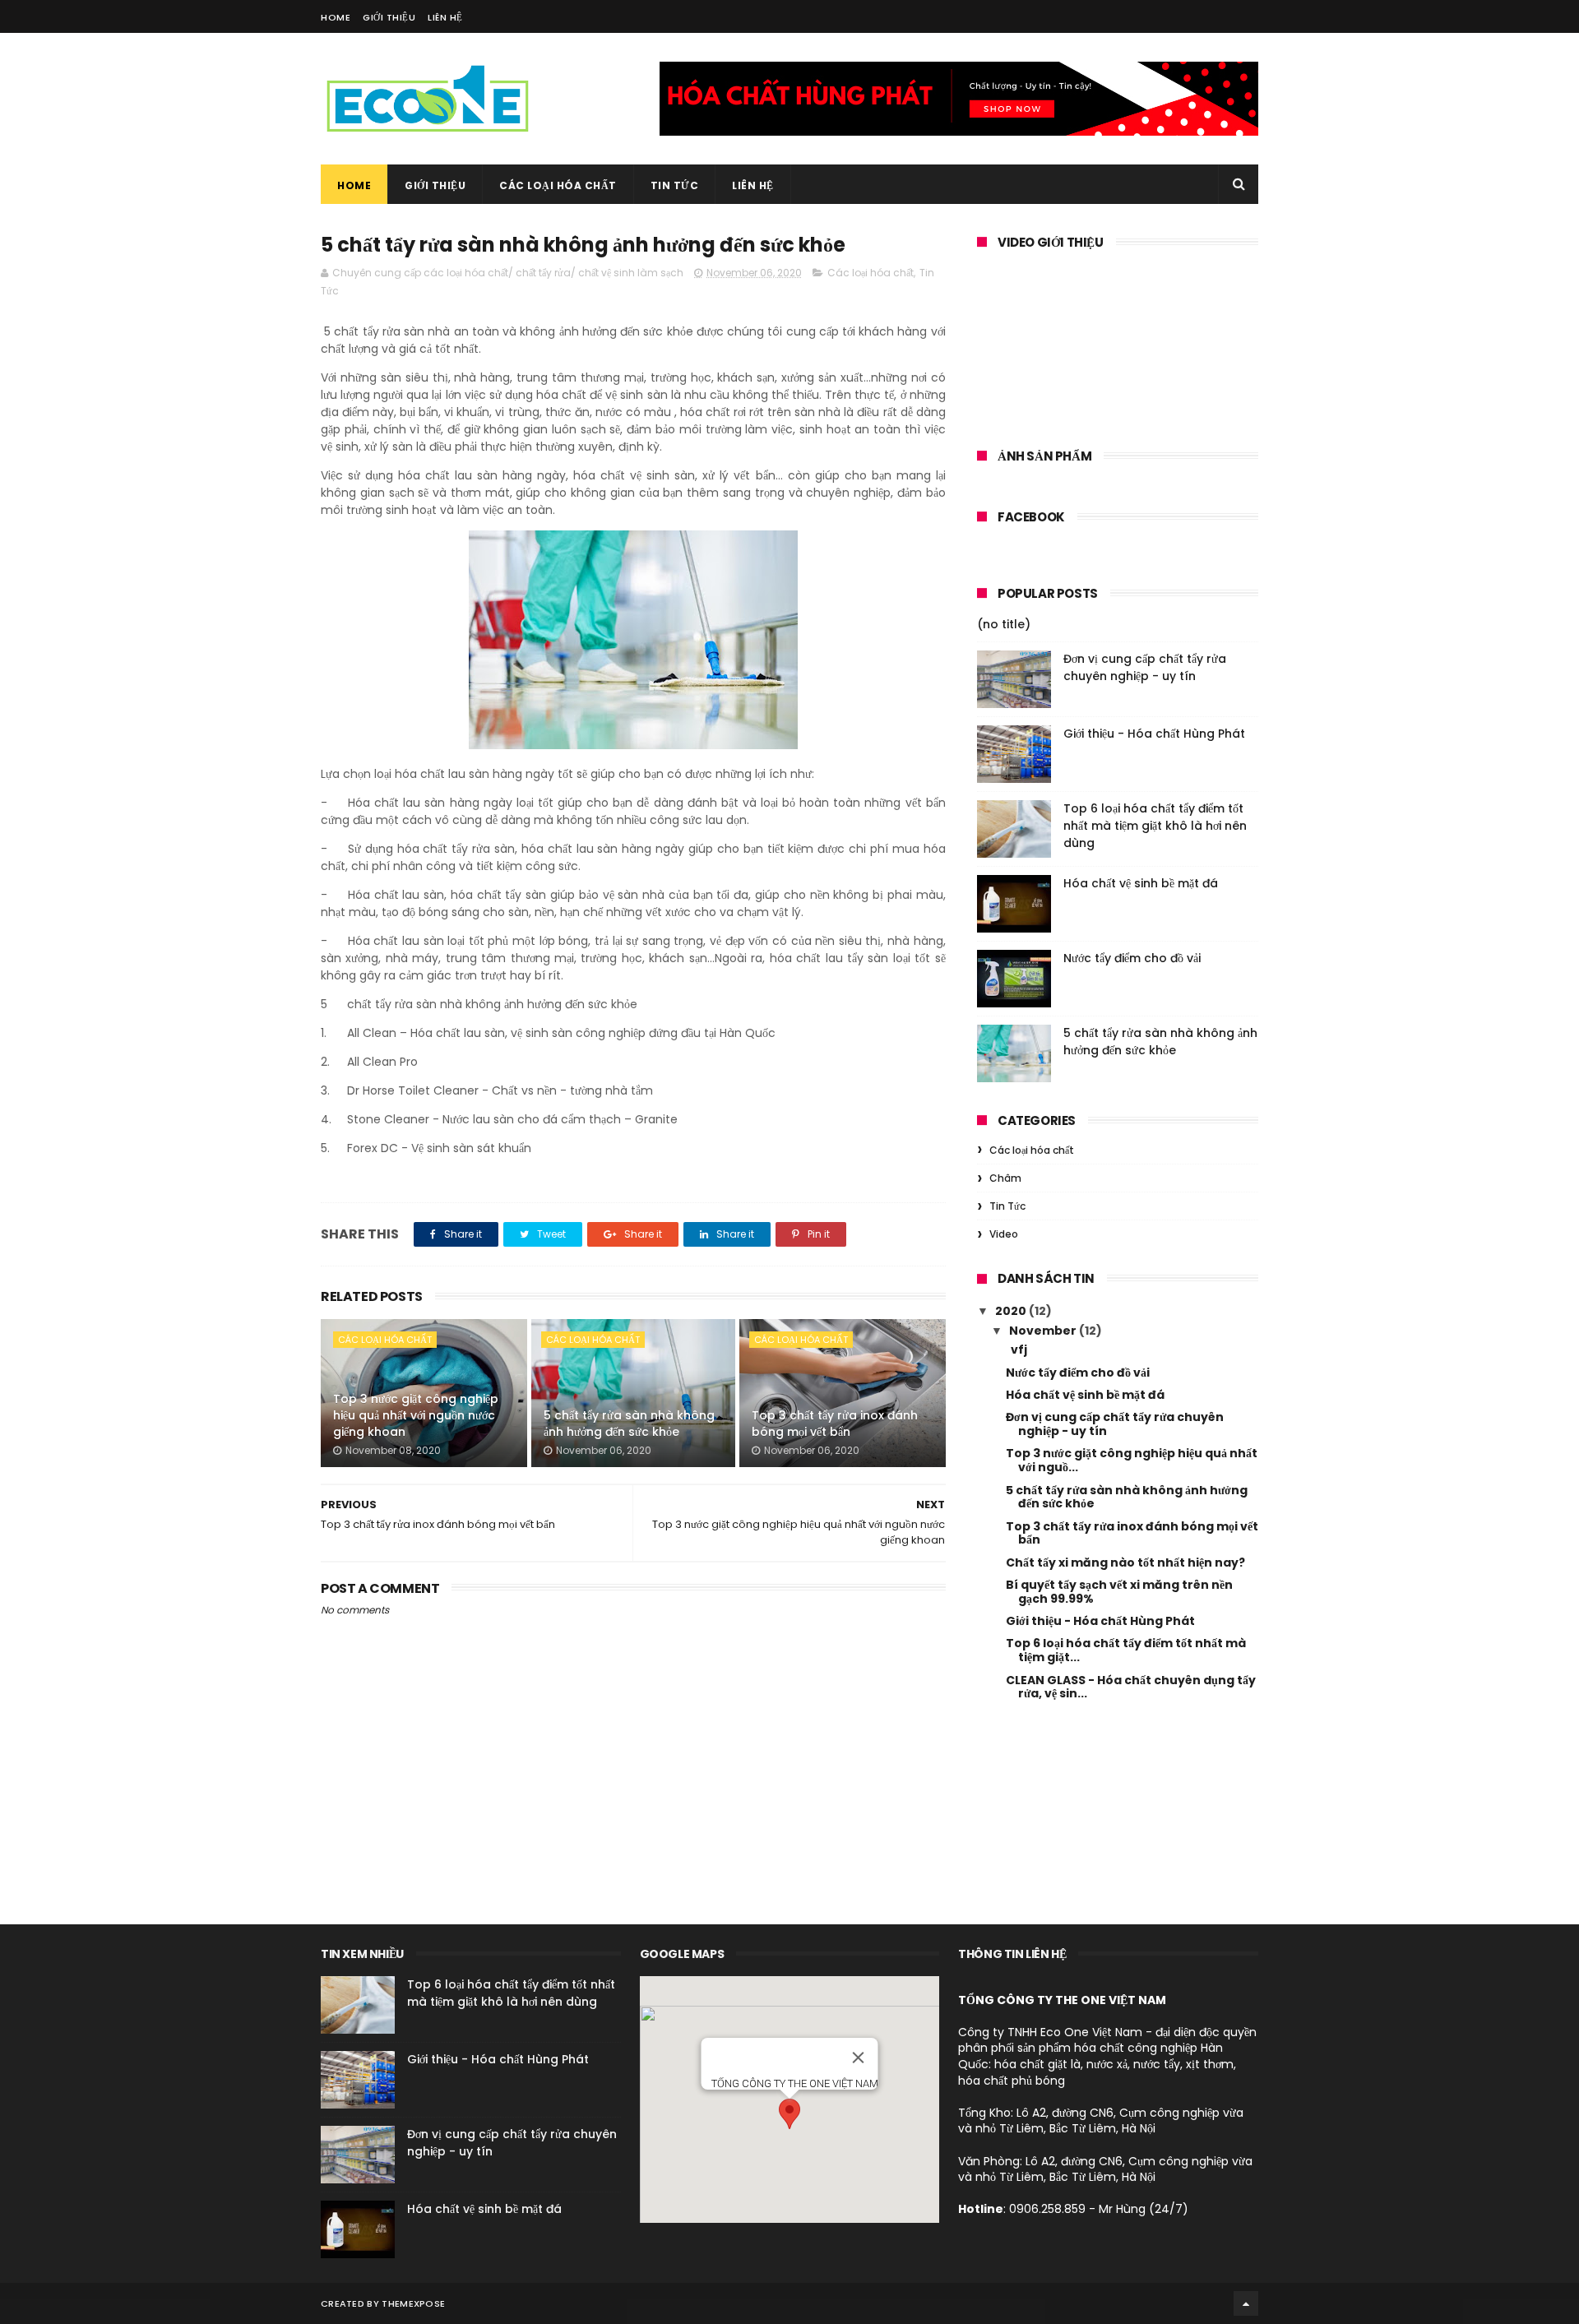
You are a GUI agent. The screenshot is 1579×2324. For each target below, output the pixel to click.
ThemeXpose (413, 2303)
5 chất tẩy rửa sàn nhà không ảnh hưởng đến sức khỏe (629, 1424)
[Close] (858, 2058)
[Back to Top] (1246, 2303)
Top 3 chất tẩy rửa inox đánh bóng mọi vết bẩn (835, 1424)
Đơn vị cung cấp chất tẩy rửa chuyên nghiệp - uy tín (1145, 667)
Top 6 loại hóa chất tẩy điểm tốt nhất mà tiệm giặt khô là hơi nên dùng (1155, 826)
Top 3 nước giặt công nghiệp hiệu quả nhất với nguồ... (1132, 1460)
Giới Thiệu (389, 17)
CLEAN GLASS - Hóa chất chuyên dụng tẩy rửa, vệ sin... (1131, 1687)
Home (336, 17)
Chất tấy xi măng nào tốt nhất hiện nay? (1125, 1562)
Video (1004, 1234)
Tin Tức (675, 185)
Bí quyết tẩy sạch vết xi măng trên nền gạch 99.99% (1119, 1592)
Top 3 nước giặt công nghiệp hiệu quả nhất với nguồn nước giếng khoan (416, 1415)
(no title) (1004, 624)
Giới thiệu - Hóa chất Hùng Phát (1154, 734)
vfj (1016, 1349)
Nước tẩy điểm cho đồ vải (1132, 958)
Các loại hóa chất (558, 185)
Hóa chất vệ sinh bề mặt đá (1141, 883)
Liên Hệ (445, 17)
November (1044, 1331)
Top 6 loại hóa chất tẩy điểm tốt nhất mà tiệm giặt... (1126, 1650)
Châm (1005, 1178)
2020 (1012, 1311)
